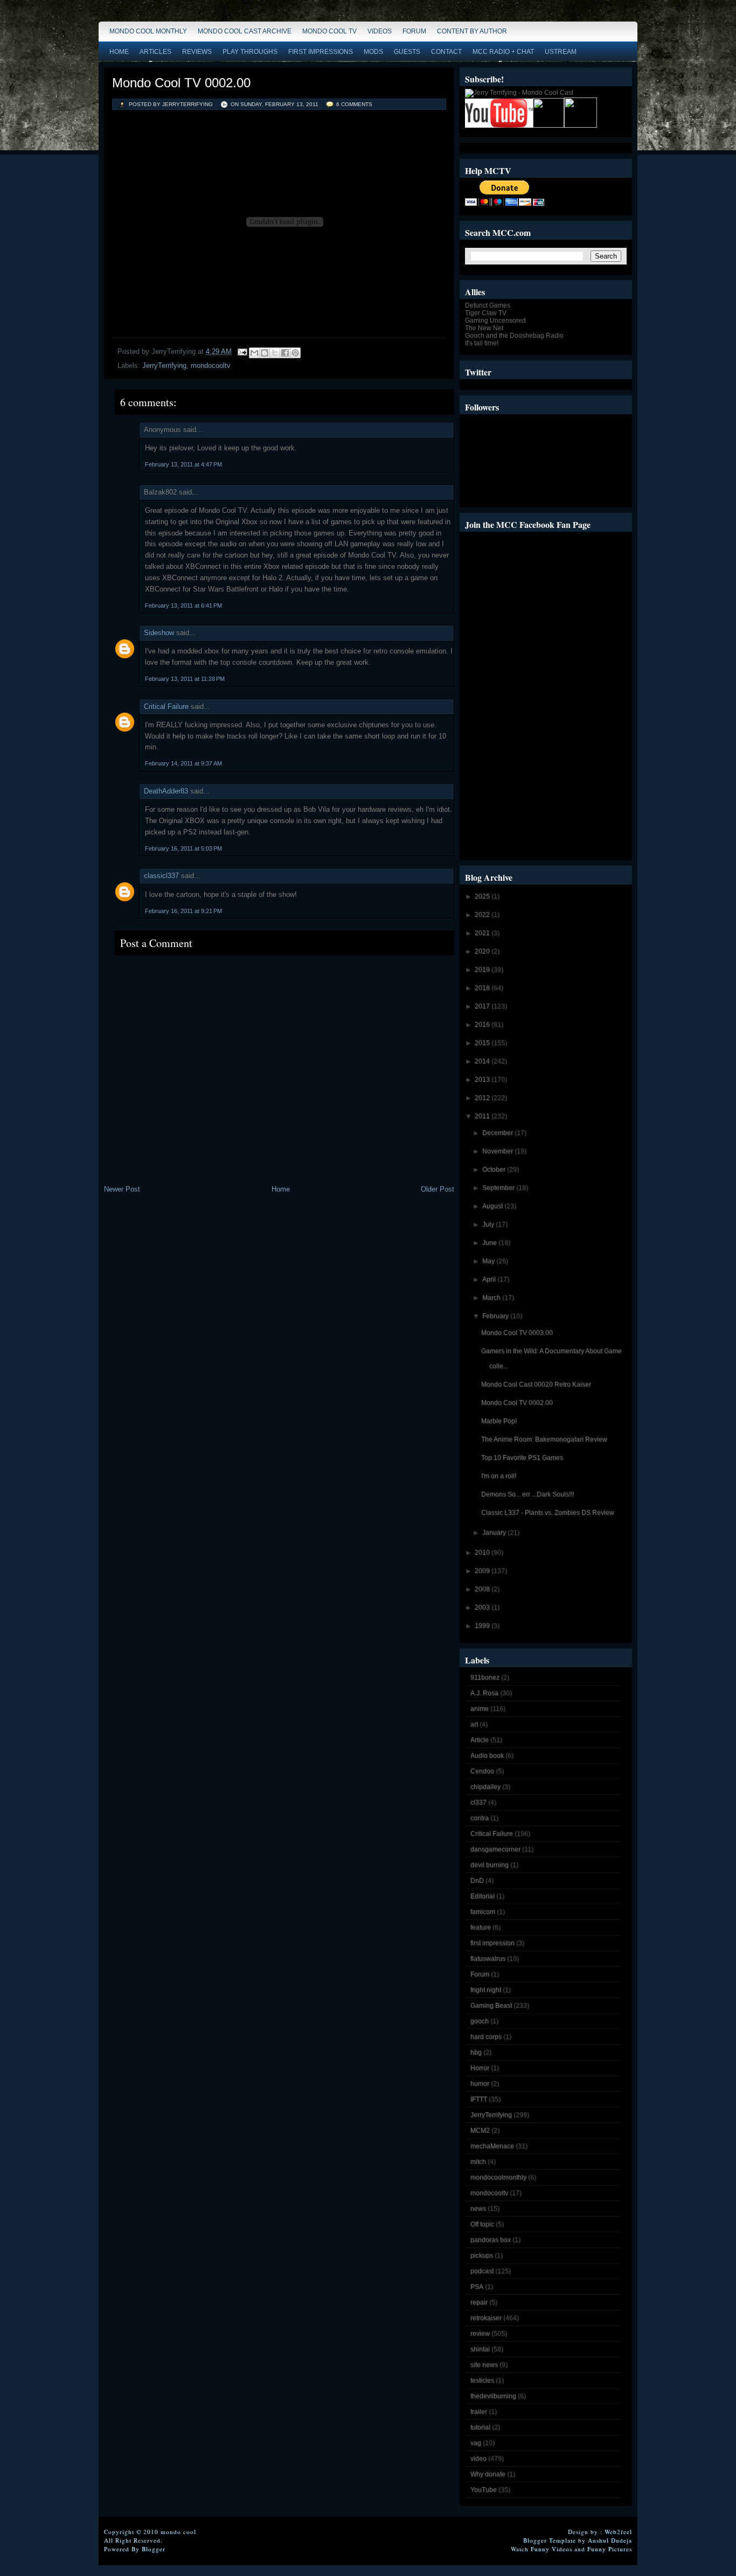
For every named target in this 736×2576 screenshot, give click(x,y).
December (498, 1133)
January (495, 1533)
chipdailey (485, 1787)
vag (476, 2443)
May (489, 1261)
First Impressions (321, 52)
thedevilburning (493, 2396)
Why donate (488, 2474)
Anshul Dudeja (610, 2540)
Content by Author (472, 31)
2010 (483, 1552)
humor (480, 2084)
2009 (483, 1571)
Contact (446, 52)
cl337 (478, 1802)
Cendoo (482, 1771)
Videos (380, 31)
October (495, 1169)
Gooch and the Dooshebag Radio (514, 336)
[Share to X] (275, 353)
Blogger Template (550, 2540)
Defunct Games (488, 305)
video (478, 2459)
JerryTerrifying (164, 365)
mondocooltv (211, 365)
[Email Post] (242, 351)
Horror (480, 2068)
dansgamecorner (495, 1849)
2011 (483, 1116)
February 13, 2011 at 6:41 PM (183, 605)
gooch (480, 2021)
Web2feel (618, 2532)
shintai (480, 2349)
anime (480, 1709)
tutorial (480, 2427)
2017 (483, 1006)
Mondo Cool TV (329, 31)
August (493, 1206)
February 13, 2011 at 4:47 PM (183, 464)
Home (119, 52)
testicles (482, 2380)
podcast (482, 2271)
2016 (483, 1025)
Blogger (154, 2549)
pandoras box (491, 2240)
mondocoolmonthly (498, 2177)
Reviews (197, 52)
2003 (483, 1607)
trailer (479, 2412)
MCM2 (480, 2131)
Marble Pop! (499, 1421)
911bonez (485, 1677)
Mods (373, 52)
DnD (477, 1881)
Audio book (487, 1756)
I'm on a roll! (499, 1476)
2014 (483, 1061)
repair (479, 2302)
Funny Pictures (610, 2549)
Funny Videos (551, 2549)
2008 (483, 1589)
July (489, 1224)
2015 (483, 1043)
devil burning (489, 1865)
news (478, 2209)
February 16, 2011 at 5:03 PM (183, 848)
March (492, 1298)
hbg (476, 2052)
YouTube (484, 2490)
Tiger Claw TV (486, 313)
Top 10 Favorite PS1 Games (522, 1458)
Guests (407, 52)
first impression (492, 1943)
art (474, 1724)
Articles (155, 52)
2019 (483, 970)
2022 (483, 915)
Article (480, 1740)
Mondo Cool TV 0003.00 (517, 1333)
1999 (483, 1626)
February (496, 1316)
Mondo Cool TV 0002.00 (181, 83)
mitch (478, 2162)
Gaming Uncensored (495, 321)
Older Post (438, 1189)
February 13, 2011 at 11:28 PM (185, 679)
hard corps (486, 2037)
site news (484, 2365)
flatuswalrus (488, 1959)
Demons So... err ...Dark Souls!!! (527, 1494)
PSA (477, 2287)
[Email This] (254, 353)
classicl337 (161, 876)
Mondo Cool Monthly (148, 31)
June (490, 1243)
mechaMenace (492, 2146)
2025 (483, 896)
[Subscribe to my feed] (548, 126)
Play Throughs (250, 52)
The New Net (484, 328)
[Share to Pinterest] (295, 353)
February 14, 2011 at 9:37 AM (183, 763)
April (490, 1279)
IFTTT (479, 2099)
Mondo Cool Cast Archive (245, 31)
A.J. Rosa (484, 1693)
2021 (483, 933)
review (480, 2334)
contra (480, 1818)
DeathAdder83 (166, 791)
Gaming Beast (491, 2006)
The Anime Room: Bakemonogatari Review (544, 1439)
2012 (483, 1098)
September (499, 1188)
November (498, 1151)
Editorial (482, 1896)
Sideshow (159, 633)
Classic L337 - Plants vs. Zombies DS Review (548, 1513)
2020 (483, 951)
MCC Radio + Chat (503, 52)
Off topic (482, 2224)
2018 (483, 988)
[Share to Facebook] (285, 353)
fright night (486, 1990)
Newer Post (122, 1189)
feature (481, 1927)
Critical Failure (166, 706)
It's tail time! (482, 343)
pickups (482, 2255)
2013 (483, 1080)
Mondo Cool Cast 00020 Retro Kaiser (536, 1384)
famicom (483, 1912)
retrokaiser (486, 2318)
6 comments (354, 104)
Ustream (561, 52)
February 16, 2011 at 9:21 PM (183, 911)
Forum (414, 31)
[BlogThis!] (265, 353)
